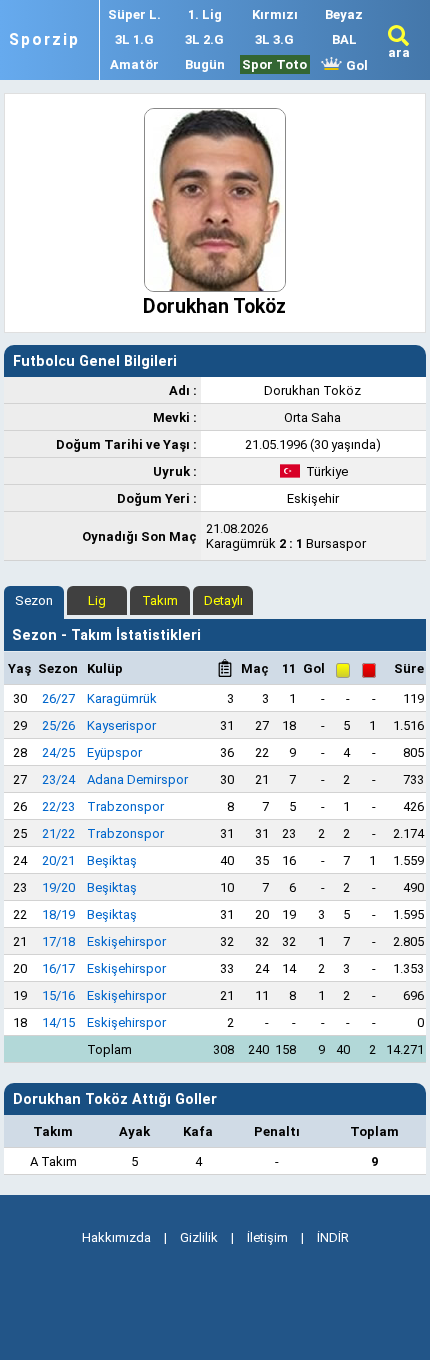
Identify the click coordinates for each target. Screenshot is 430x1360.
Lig (97, 600)
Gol (355, 65)
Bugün (205, 64)
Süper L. (134, 14)
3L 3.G (274, 39)
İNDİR (333, 1237)
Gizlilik (199, 1237)
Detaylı (223, 600)
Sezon (34, 600)
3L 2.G (204, 39)
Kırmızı (275, 14)
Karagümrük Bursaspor (286, 536)
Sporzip (44, 40)
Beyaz (344, 14)
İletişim (267, 1237)
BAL (344, 39)
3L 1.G (134, 39)
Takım (160, 600)
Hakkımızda (116, 1237)
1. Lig (205, 14)
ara (399, 52)
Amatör (134, 64)
